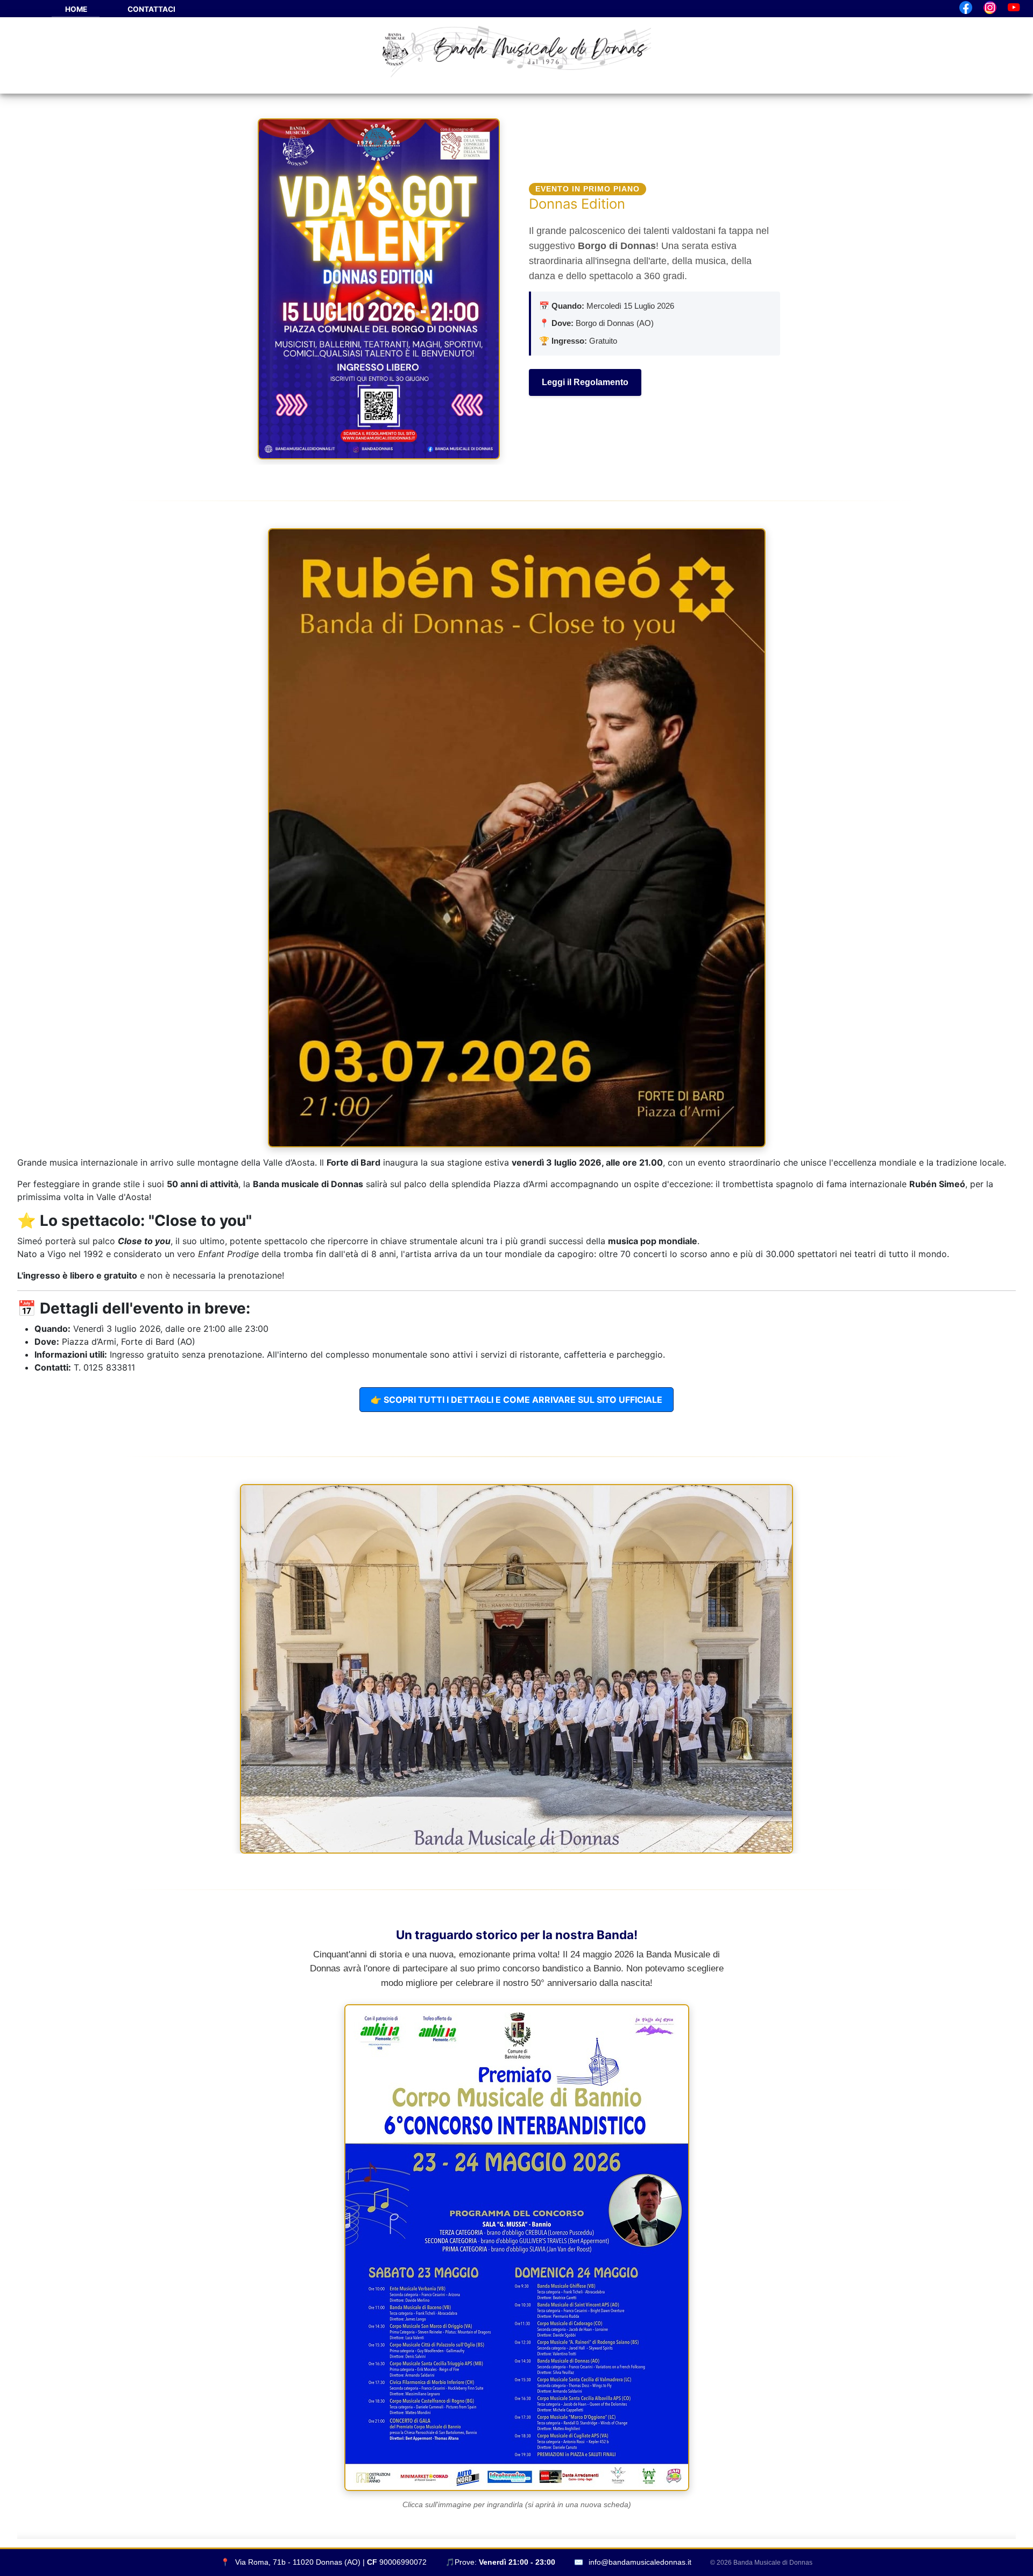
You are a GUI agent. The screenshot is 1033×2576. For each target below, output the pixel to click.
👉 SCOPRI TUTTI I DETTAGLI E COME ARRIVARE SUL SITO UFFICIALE (516, 1400)
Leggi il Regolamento (585, 382)
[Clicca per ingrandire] (517, 838)
